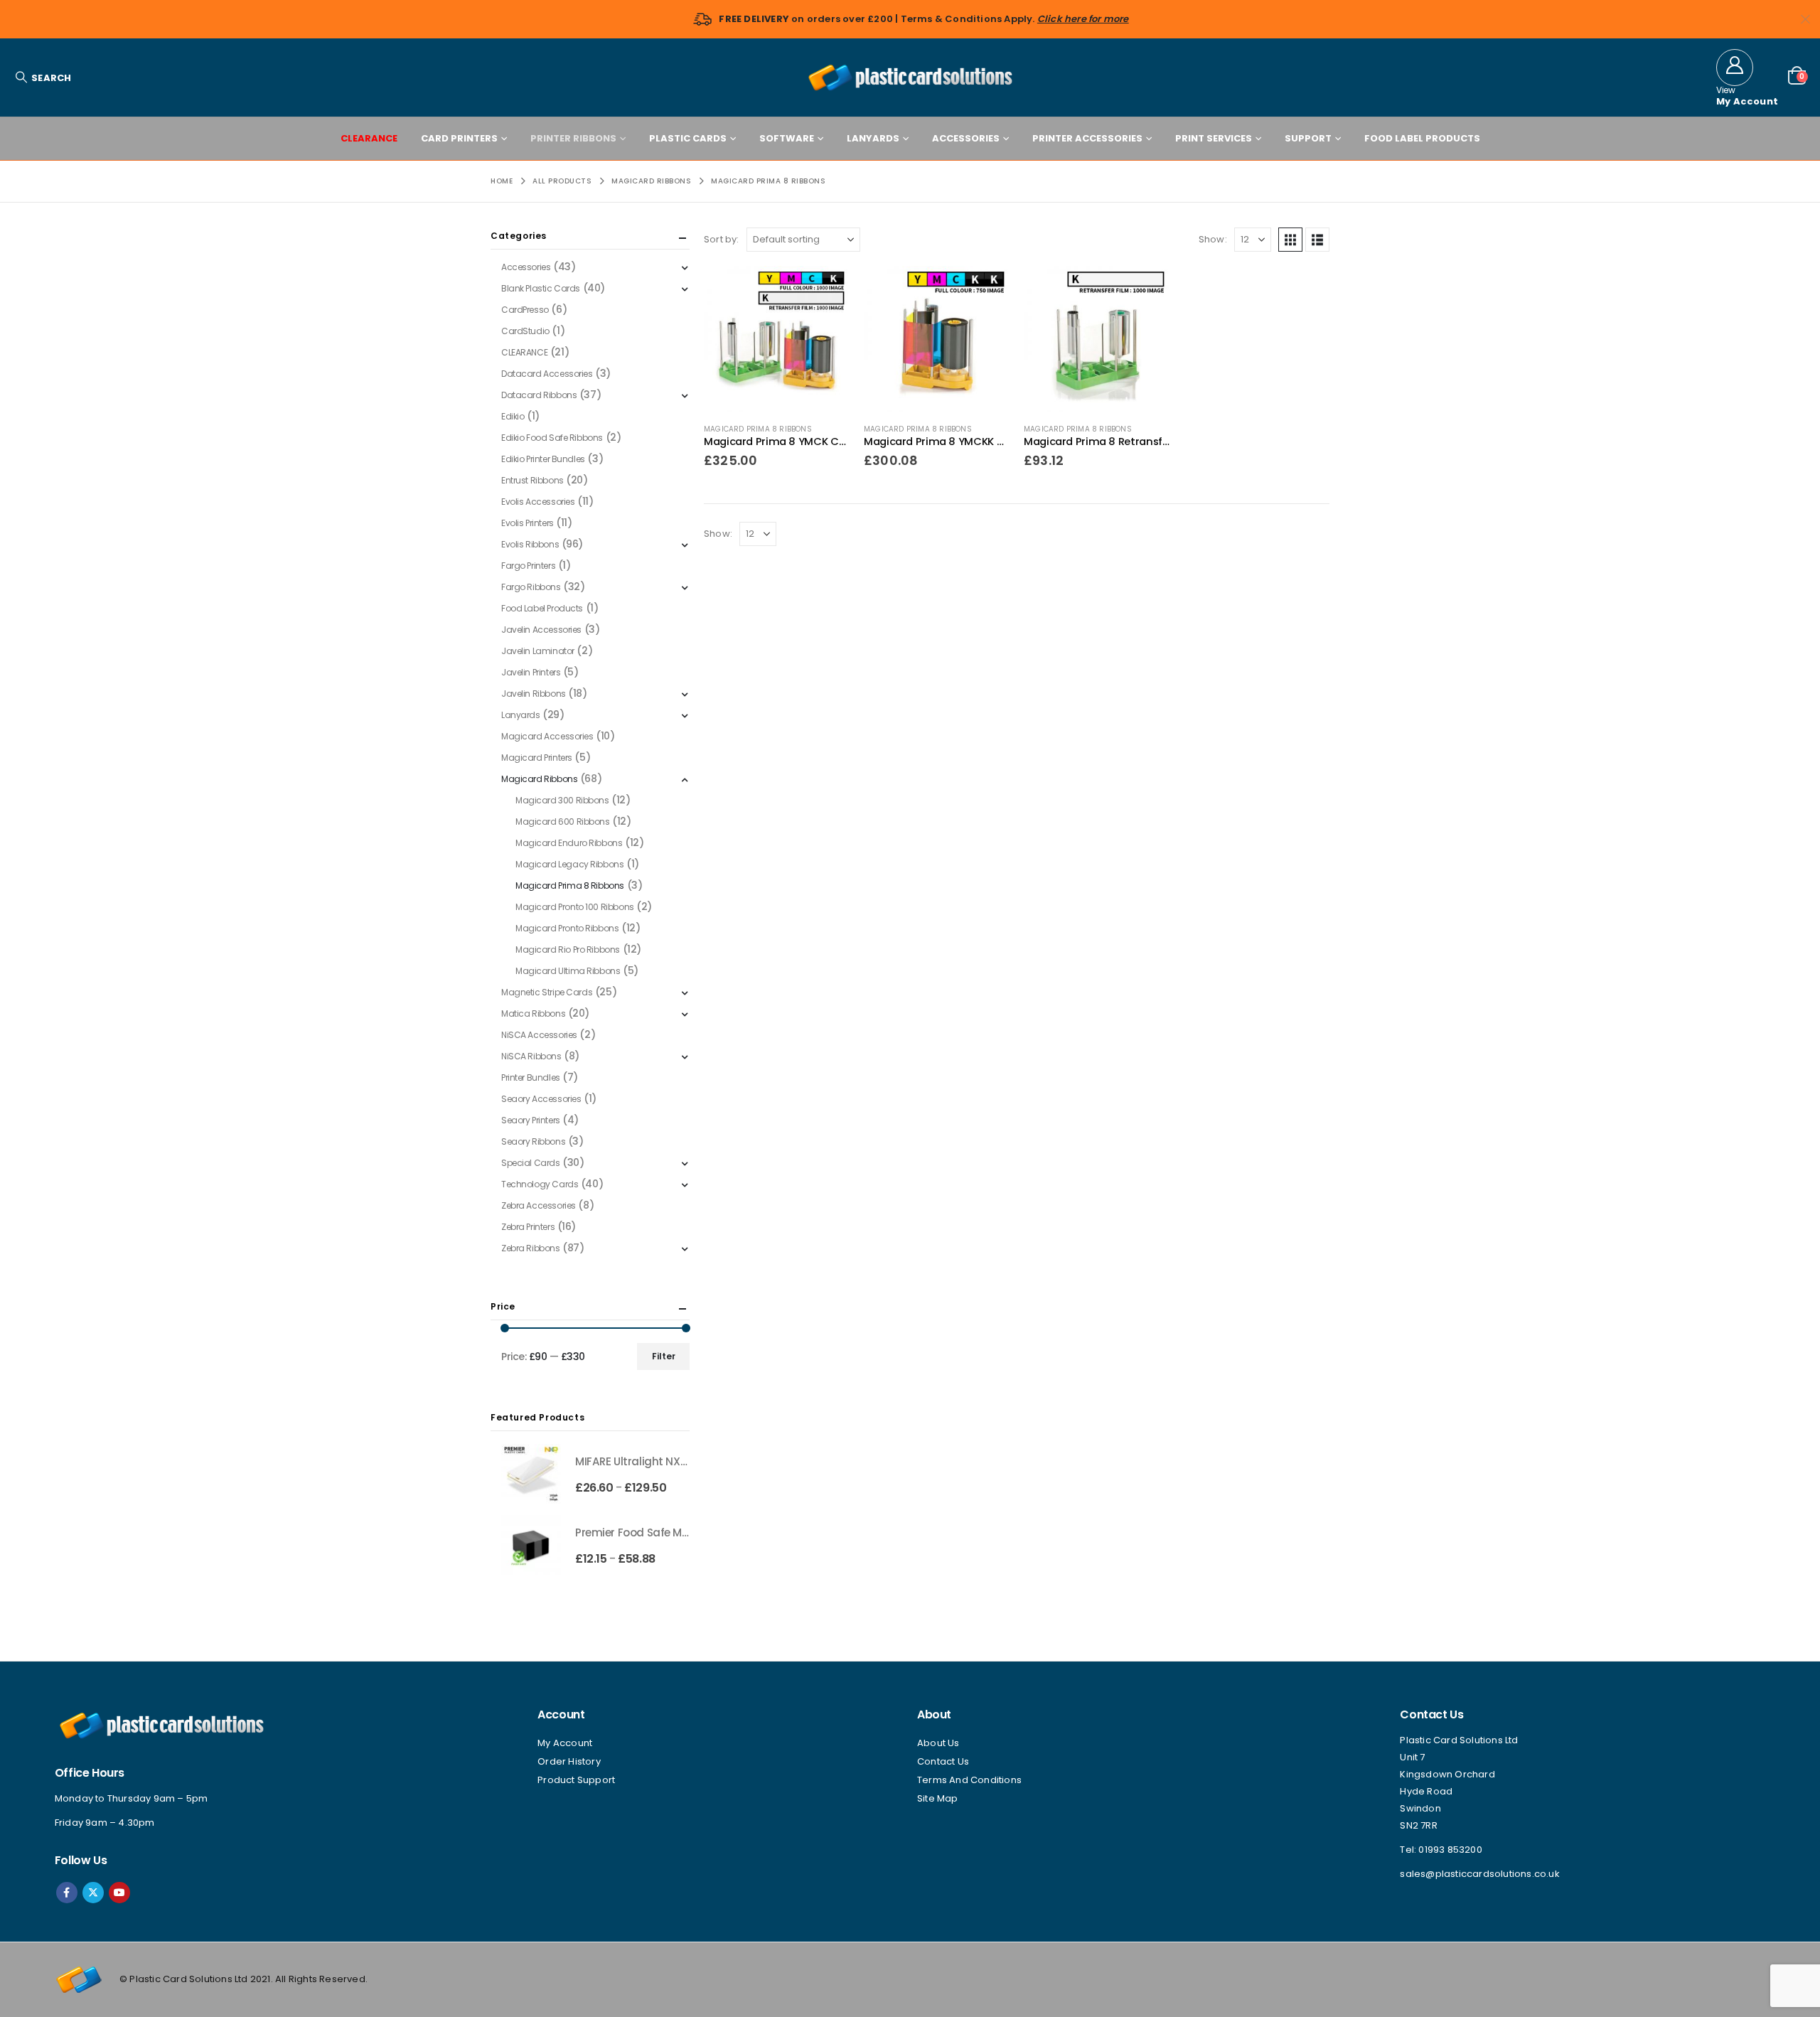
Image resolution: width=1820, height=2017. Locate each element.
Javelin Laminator (538, 651)
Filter (664, 1356)
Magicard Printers (537, 758)
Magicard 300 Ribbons (562, 800)
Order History (569, 1761)
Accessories (966, 138)
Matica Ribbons (533, 1013)
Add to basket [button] (826, 289)
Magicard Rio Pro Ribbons (568, 949)
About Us (938, 1743)
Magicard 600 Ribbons (563, 822)
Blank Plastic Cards (541, 288)
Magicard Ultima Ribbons (568, 971)
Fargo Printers (528, 566)
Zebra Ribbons (531, 1248)
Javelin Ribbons (534, 694)
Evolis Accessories (538, 502)
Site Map (938, 1798)
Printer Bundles (531, 1077)
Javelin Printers (531, 672)
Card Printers (459, 138)
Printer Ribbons (573, 138)
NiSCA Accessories (539, 1035)
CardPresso (525, 310)
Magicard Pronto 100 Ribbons (575, 907)
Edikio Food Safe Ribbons (552, 438)
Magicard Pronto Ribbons (567, 928)
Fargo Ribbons (531, 587)
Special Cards (531, 1163)
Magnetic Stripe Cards (547, 992)
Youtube (119, 1893)
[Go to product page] (777, 339)
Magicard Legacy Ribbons (569, 864)
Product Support (576, 1780)
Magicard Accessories (547, 736)
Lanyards (873, 138)
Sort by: (722, 239)
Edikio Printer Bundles (543, 459)
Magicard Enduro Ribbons (569, 843)
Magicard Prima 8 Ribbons (758, 429)
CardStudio (525, 331)
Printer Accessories (1087, 138)
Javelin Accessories (541, 630)
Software (787, 138)
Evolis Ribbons (530, 544)
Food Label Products (1422, 138)
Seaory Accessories (541, 1099)
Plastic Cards (688, 138)
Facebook (67, 1893)
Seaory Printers (531, 1120)
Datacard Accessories (547, 374)
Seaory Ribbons (533, 1141)
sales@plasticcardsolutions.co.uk (1479, 1874)
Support (1308, 138)
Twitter (93, 1893)
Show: (1213, 239)
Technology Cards (540, 1184)
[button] (43, 78)
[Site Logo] (910, 77)
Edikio (513, 416)
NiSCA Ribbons (531, 1056)
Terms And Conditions (969, 1780)
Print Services (1214, 138)
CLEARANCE (369, 138)
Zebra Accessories (539, 1205)
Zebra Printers (528, 1227)
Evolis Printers (528, 523)
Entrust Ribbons (532, 480)
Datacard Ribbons (539, 395)
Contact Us (943, 1761)
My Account (565, 1743)
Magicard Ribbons (539, 779)
